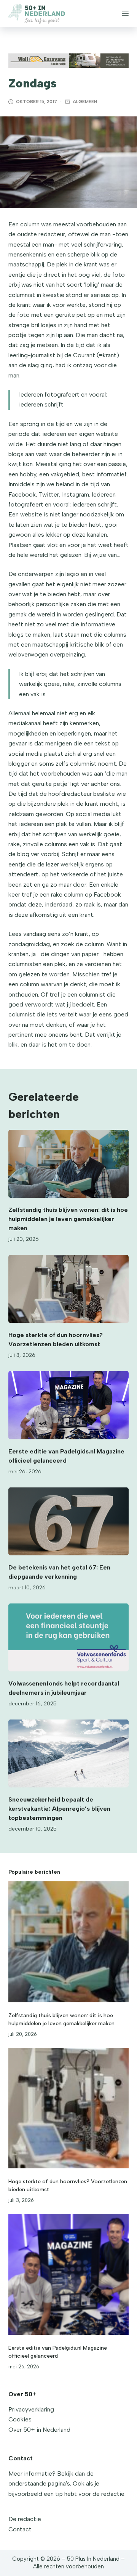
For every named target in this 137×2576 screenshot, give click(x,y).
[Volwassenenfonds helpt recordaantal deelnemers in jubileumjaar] (69, 1637)
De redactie (25, 2519)
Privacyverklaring (31, 2409)
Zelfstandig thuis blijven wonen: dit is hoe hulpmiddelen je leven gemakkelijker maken (68, 1219)
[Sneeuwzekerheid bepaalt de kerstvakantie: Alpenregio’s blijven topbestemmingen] (69, 1753)
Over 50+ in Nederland (39, 2430)
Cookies (20, 2419)
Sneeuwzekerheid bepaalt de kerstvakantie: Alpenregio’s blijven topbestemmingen (59, 1809)
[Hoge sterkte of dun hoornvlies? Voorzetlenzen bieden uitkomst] (69, 1289)
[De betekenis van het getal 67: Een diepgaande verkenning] (69, 1521)
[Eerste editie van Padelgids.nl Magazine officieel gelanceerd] (69, 1405)
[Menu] (125, 13)
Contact (20, 2529)
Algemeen (85, 102)
